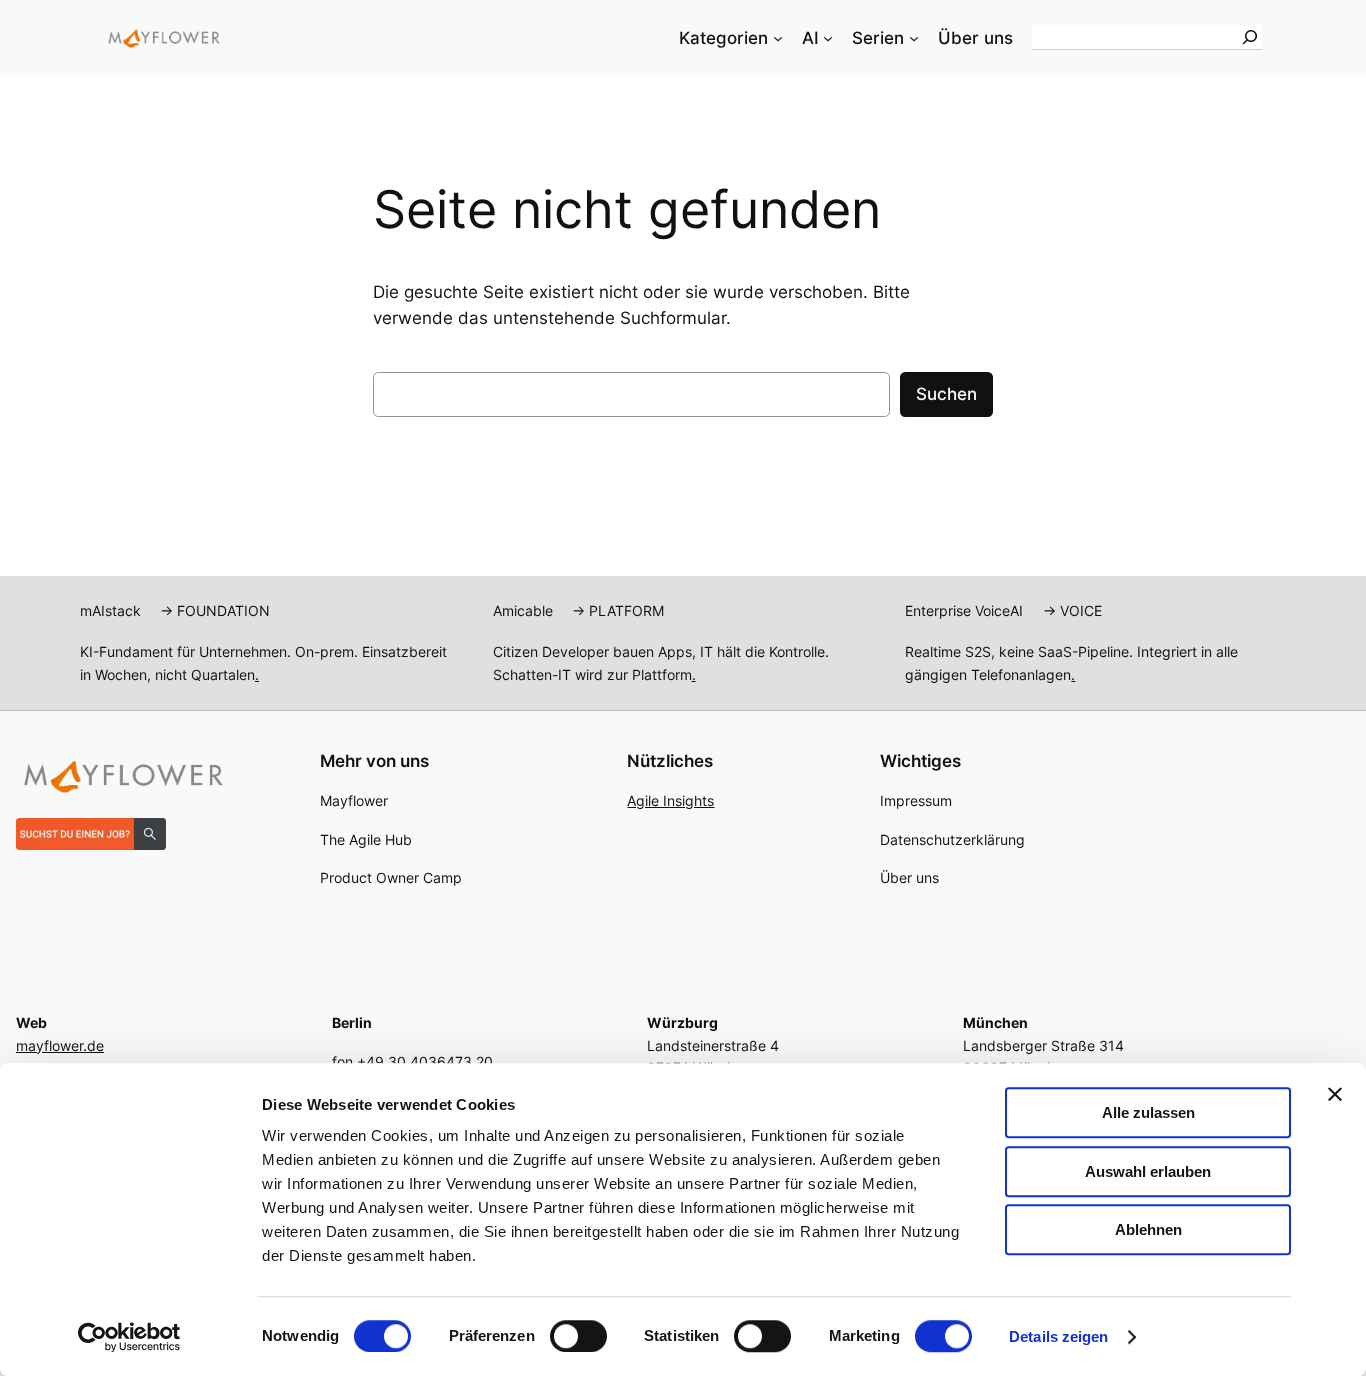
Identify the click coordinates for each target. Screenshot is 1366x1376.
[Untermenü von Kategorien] (778, 38)
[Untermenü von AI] (828, 38)
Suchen (946, 394)
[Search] (1250, 37)
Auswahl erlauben (1148, 1171)
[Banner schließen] (1335, 1094)
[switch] (578, 1336)
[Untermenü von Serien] (914, 38)
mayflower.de (60, 1045)
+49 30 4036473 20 (425, 1061)
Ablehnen (1148, 1229)
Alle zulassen (1148, 1112)
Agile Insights (670, 800)
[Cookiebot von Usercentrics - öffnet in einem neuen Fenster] (129, 1337)
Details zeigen (1058, 1336)
